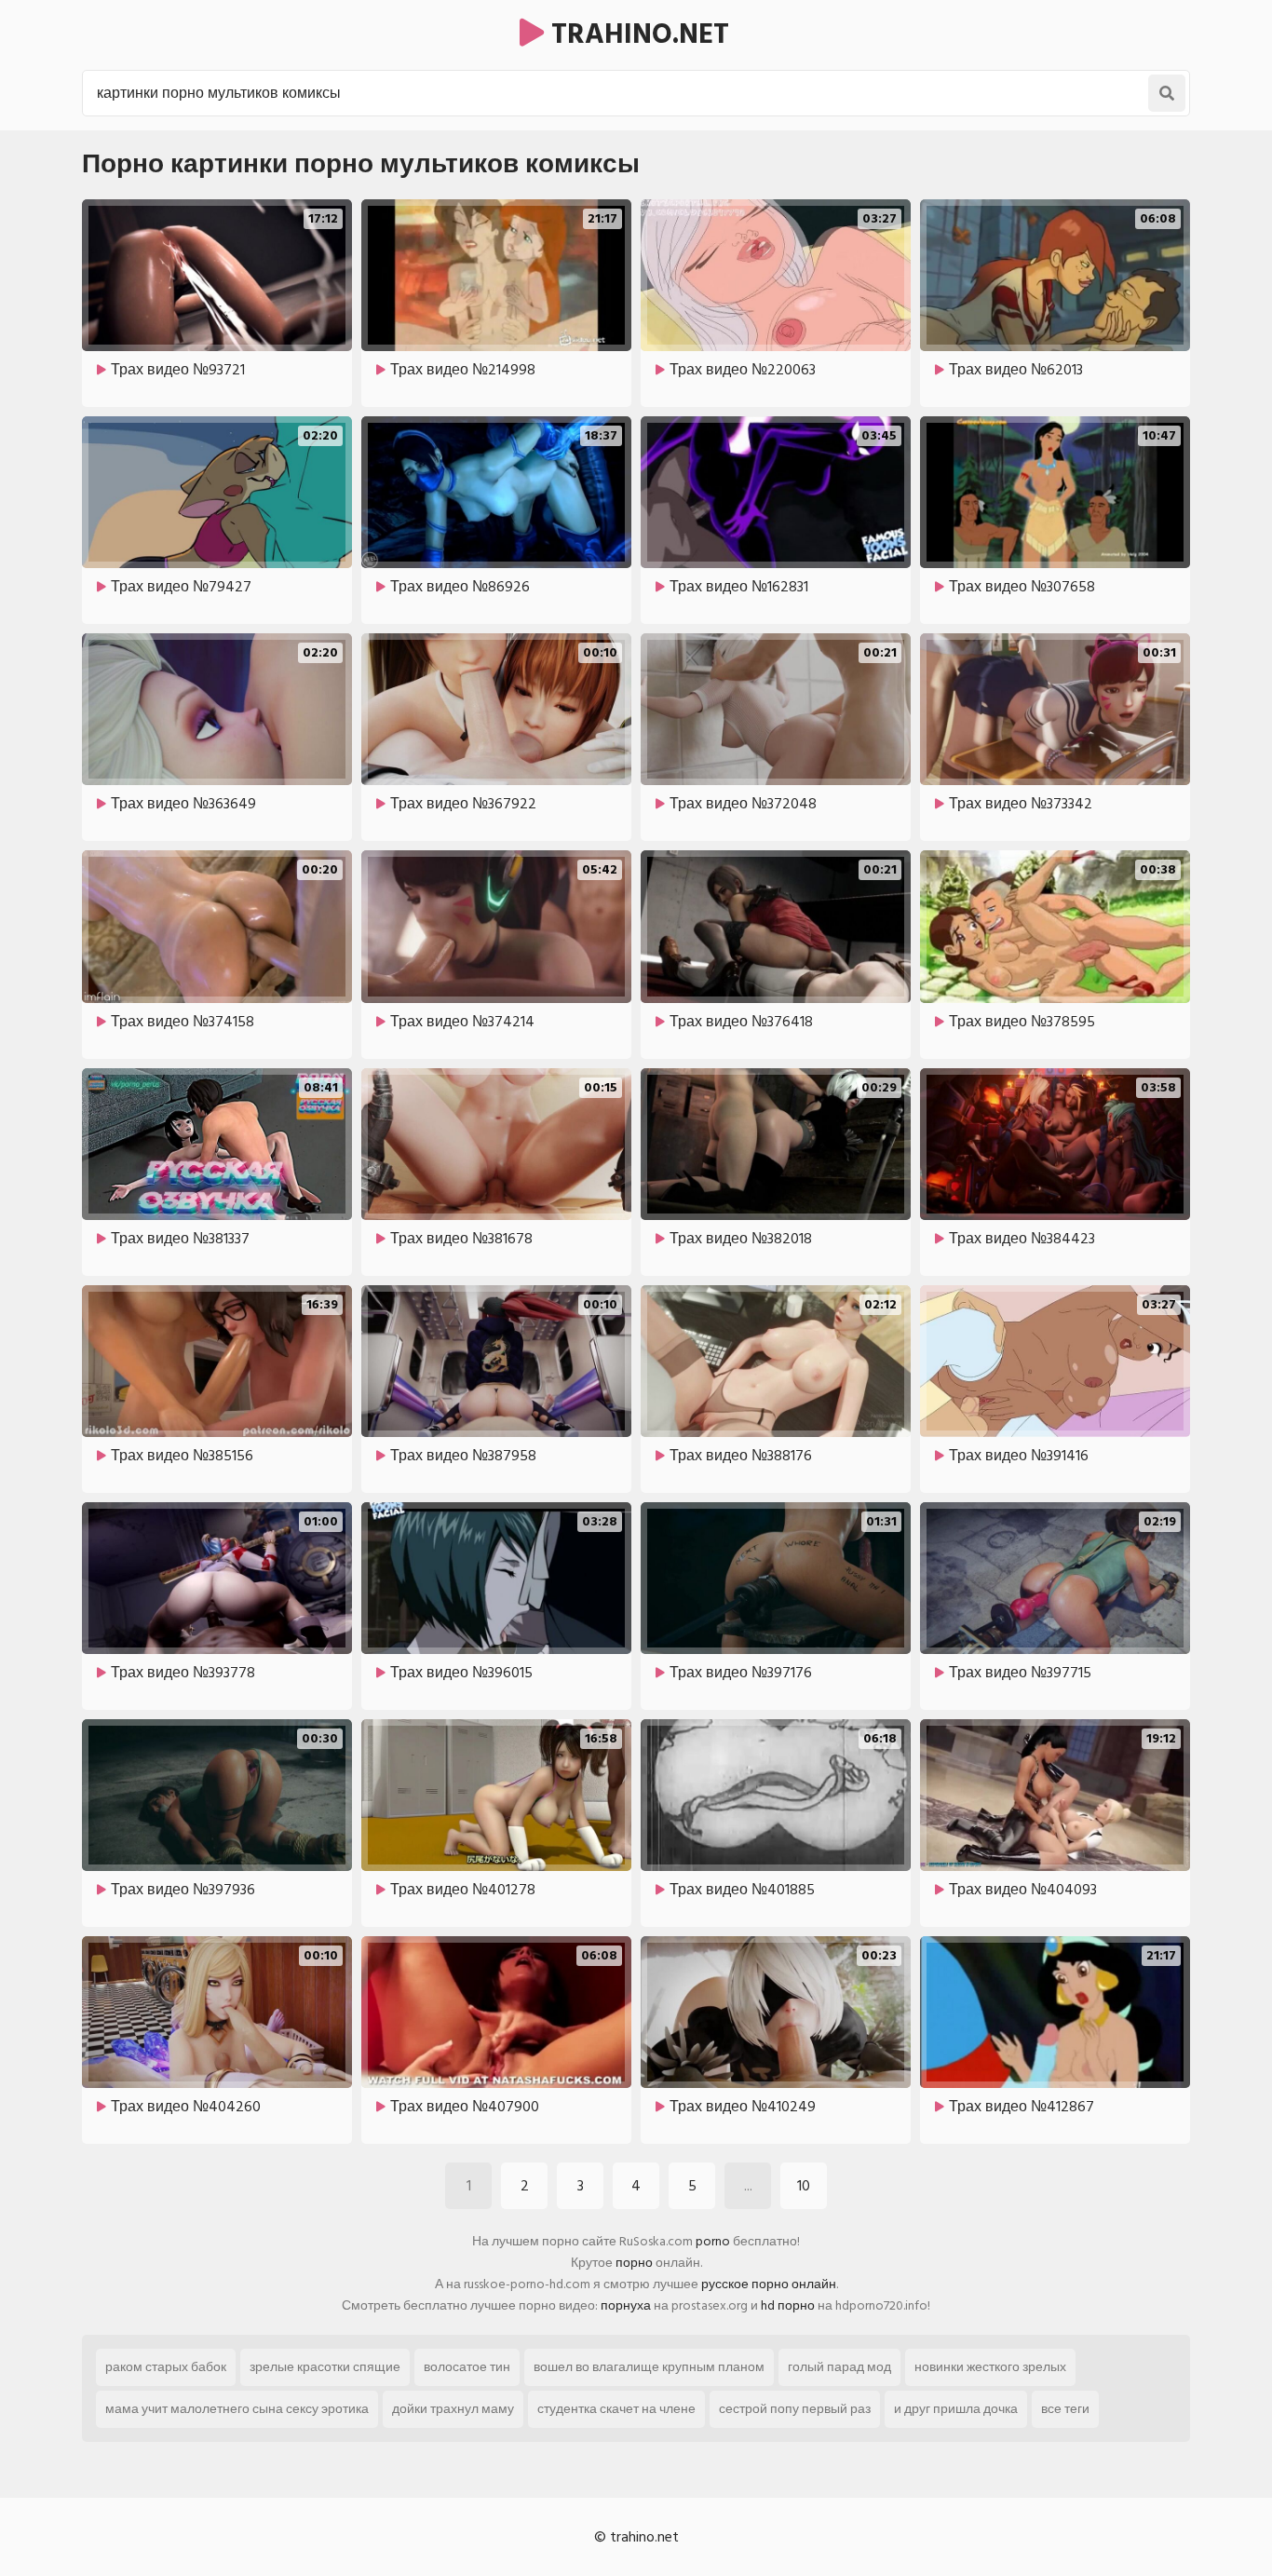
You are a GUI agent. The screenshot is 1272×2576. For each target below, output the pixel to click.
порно (634, 2263)
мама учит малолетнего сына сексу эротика (237, 2409)
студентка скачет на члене (616, 2409)
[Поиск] (1167, 93)
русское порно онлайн (769, 2284)
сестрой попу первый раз (795, 2409)
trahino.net (636, 34)
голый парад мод (839, 2367)
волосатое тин (467, 2367)
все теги (1065, 2409)
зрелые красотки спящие (325, 2367)
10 (804, 2186)
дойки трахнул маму (453, 2409)
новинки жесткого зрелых (990, 2367)
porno (713, 2241)
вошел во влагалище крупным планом (649, 2367)
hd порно (788, 2305)
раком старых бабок (166, 2367)
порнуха (626, 2305)
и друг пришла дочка (956, 2409)
